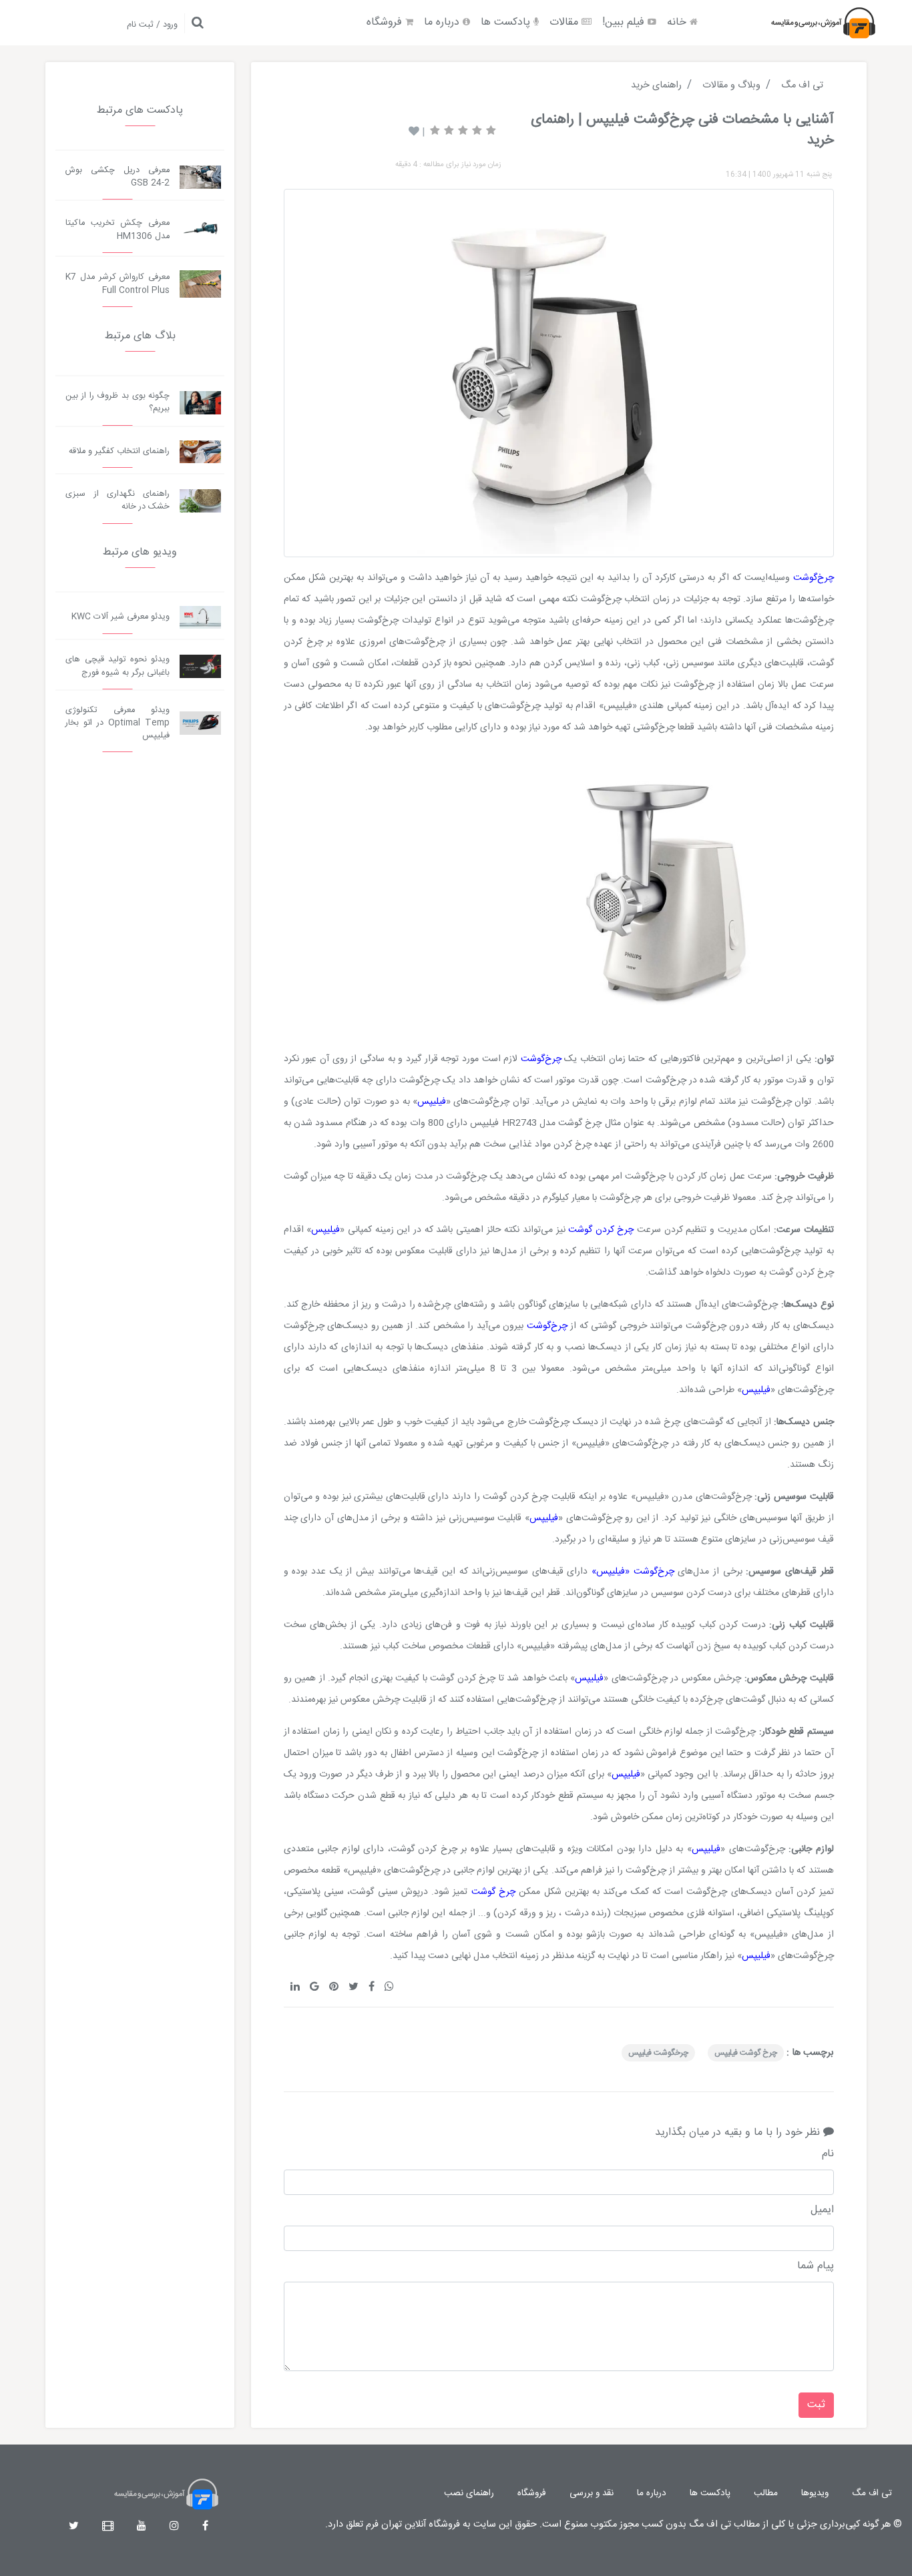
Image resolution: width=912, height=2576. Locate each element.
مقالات (565, 22)
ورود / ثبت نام (152, 25)
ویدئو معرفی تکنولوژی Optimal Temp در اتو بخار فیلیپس (118, 723)
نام (828, 2154)
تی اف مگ (872, 2493)
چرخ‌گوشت (814, 578)
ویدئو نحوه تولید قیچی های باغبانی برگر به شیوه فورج (118, 666)
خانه (678, 22)
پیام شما (816, 2266)
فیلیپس (432, 1102)
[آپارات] (108, 2527)
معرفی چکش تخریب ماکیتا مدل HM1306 (118, 230)
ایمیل (822, 2210)
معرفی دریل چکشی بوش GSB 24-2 (118, 177)
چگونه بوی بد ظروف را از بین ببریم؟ (118, 402)
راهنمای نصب (469, 2493)
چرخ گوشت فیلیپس (746, 2053)
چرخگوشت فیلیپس (658, 2053)
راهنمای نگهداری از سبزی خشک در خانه (118, 501)
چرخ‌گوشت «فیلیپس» (633, 1572)
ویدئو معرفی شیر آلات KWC (121, 617)
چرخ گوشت (495, 1892)
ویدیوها (815, 2493)
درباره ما (443, 22)
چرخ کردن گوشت (601, 1230)
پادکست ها (507, 22)
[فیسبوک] (205, 2527)
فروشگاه (386, 22)
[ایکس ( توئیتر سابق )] (74, 2527)
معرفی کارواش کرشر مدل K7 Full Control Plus (118, 284)
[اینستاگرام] (174, 2527)
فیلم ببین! (625, 22)
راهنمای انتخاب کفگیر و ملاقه (119, 451)
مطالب (766, 2493)
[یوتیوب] (142, 2527)
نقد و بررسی (592, 2493)
